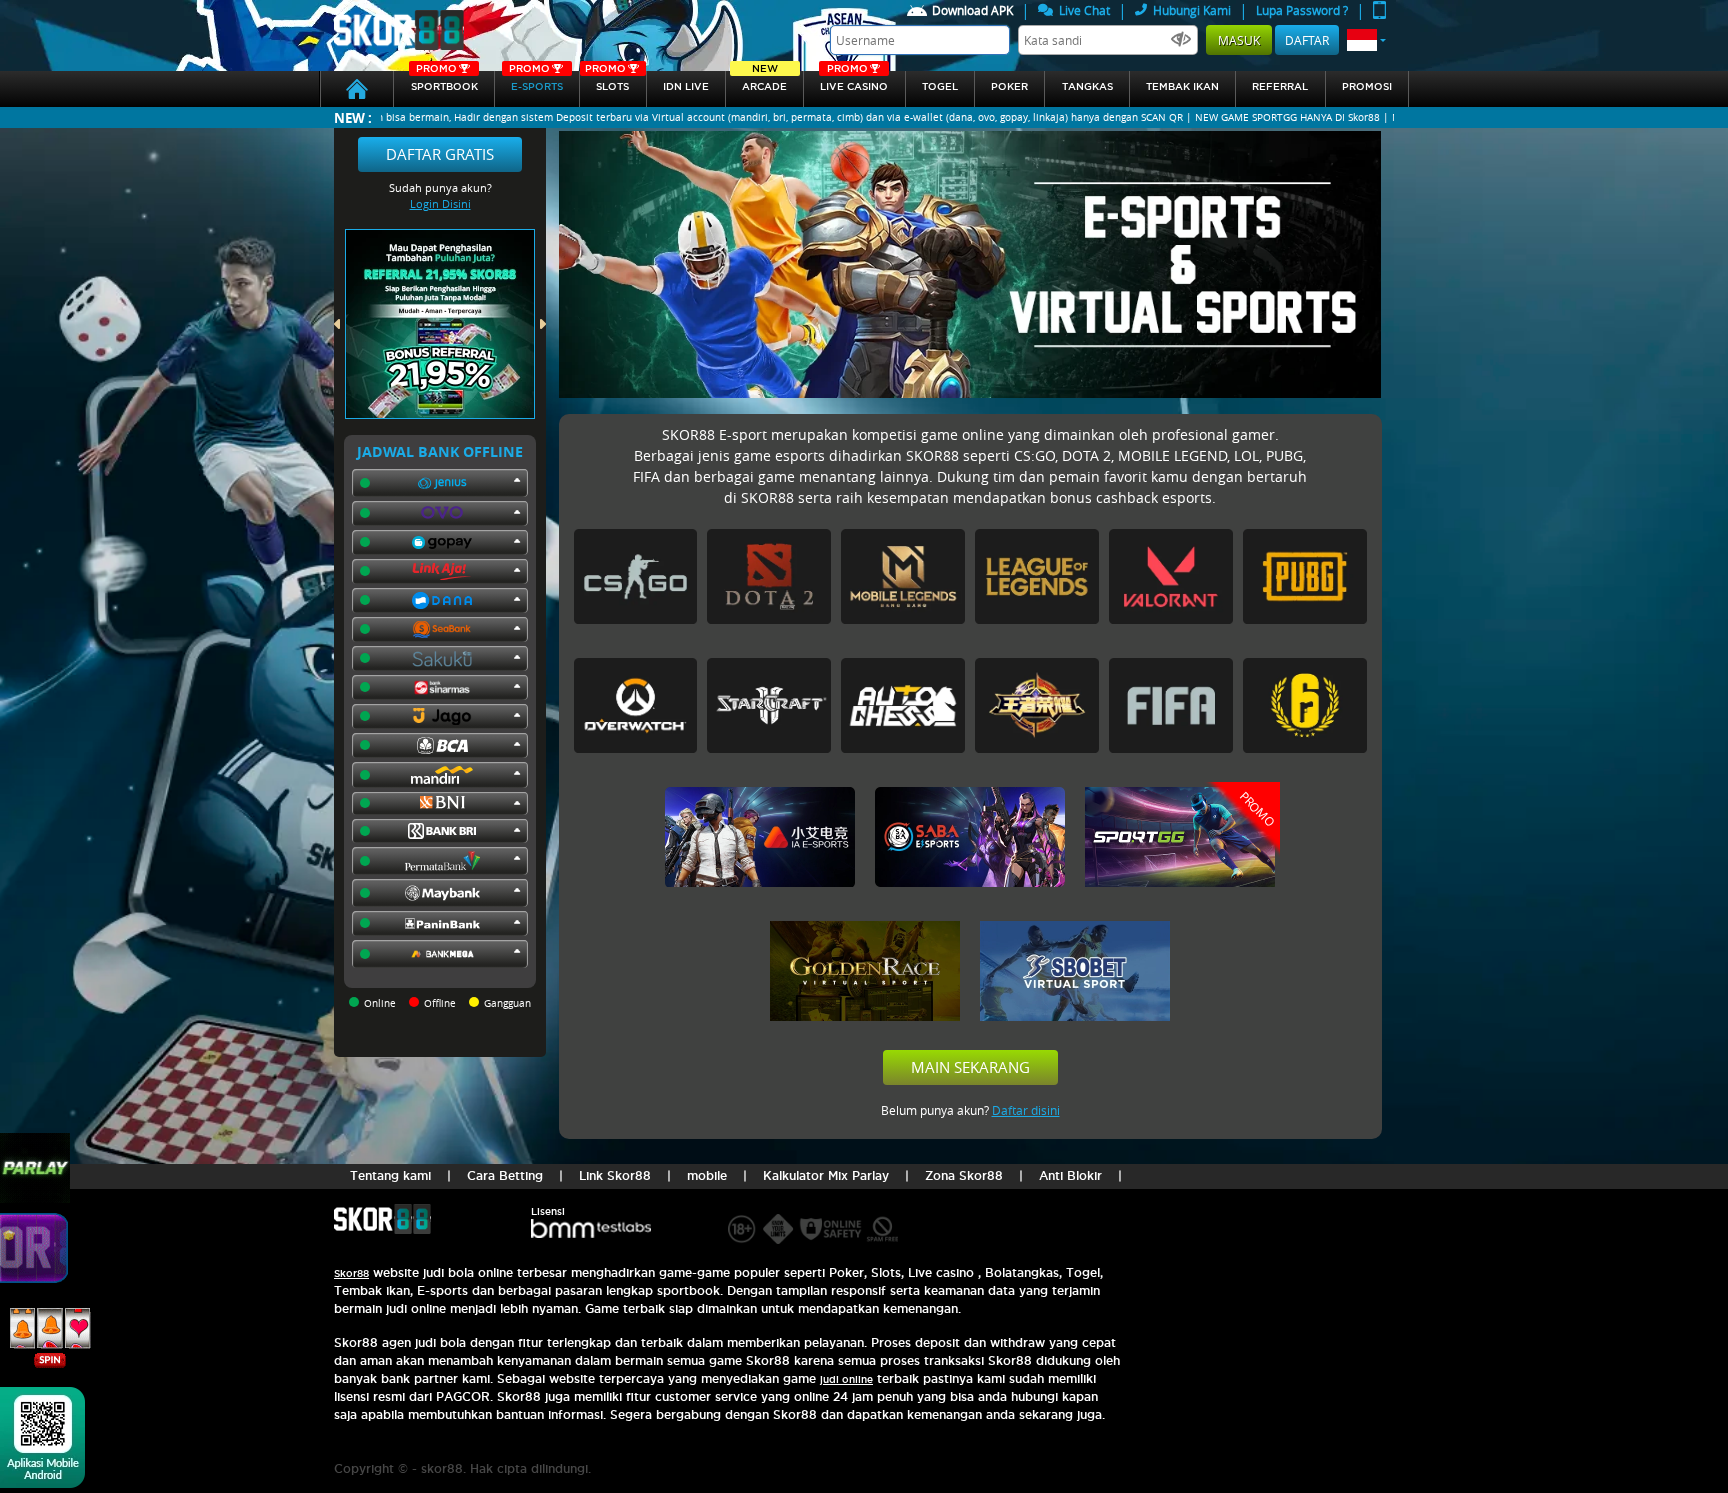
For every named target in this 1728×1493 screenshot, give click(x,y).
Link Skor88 (615, 1175)
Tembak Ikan (1182, 86)
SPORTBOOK (444, 81)
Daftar (1307, 40)
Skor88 (351, 1273)
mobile (707, 1175)
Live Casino (854, 81)
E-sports (536, 81)
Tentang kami (390, 1175)
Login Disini (440, 203)
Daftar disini (1026, 1110)
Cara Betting (505, 1175)
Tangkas (1087, 86)
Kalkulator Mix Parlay (826, 1175)
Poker (1009, 86)
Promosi (1367, 86)
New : (353, 117)
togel (940, 86)
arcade (764, 81)
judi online (846, 1379)
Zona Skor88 (964, 1175)
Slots (607, 81)
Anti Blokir (1070, 1175)
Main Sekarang (970, 1067)
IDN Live (686, 86)
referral (1280, 86)
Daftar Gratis (440, 154)
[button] (1366, 40)
